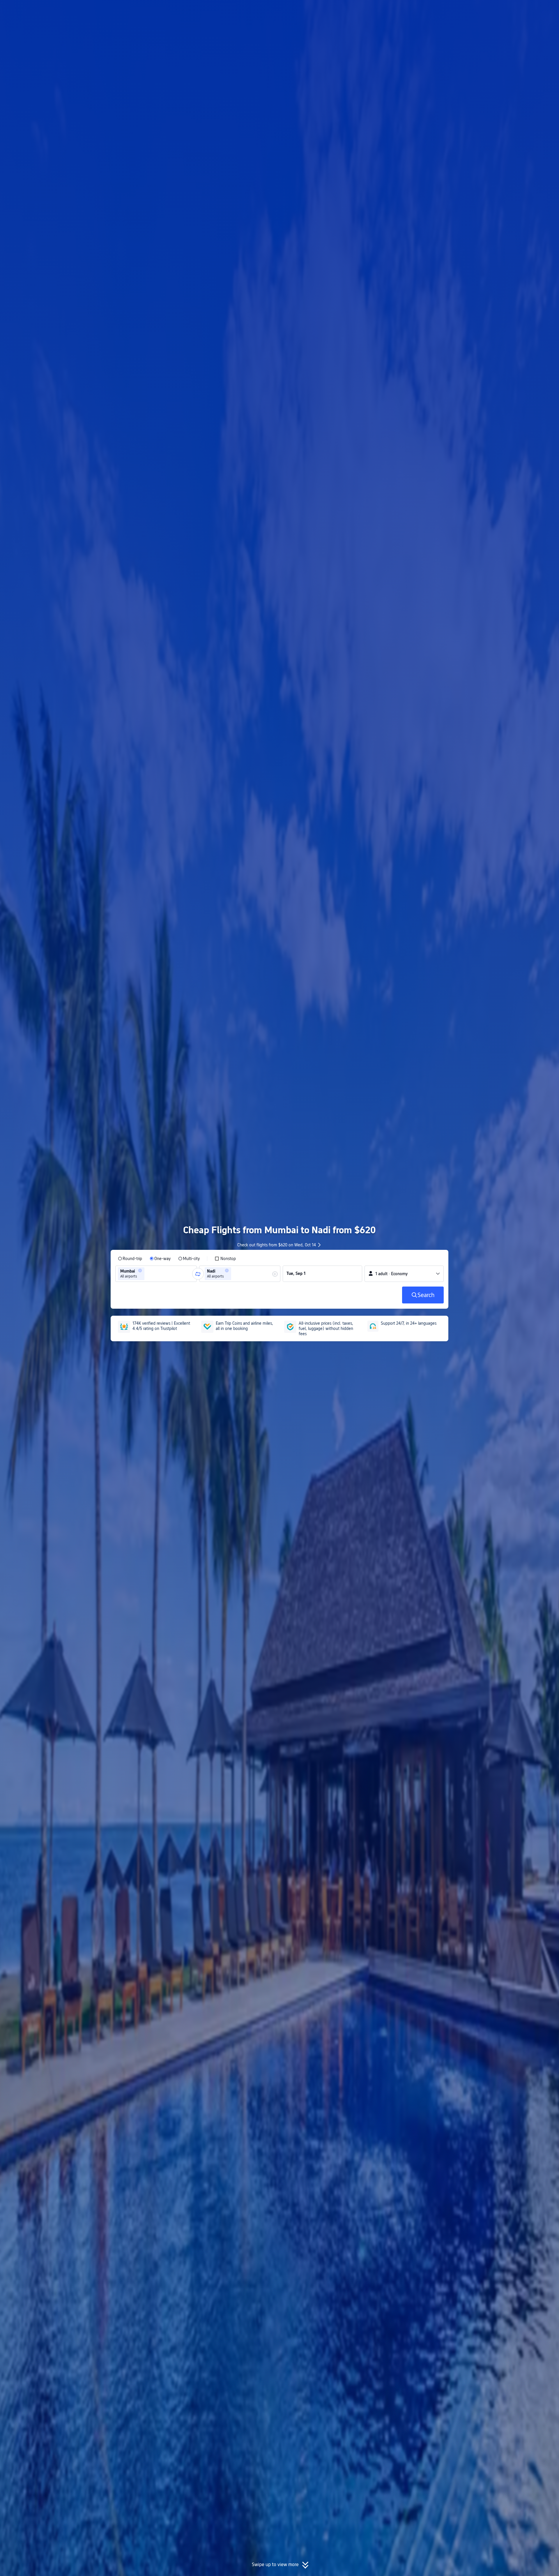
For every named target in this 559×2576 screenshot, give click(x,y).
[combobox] (148, 1274)
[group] (156, 1274)
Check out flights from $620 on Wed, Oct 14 (277, 1245)
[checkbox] (225, 1259)
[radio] (130, 1259)
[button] (511, 10)
